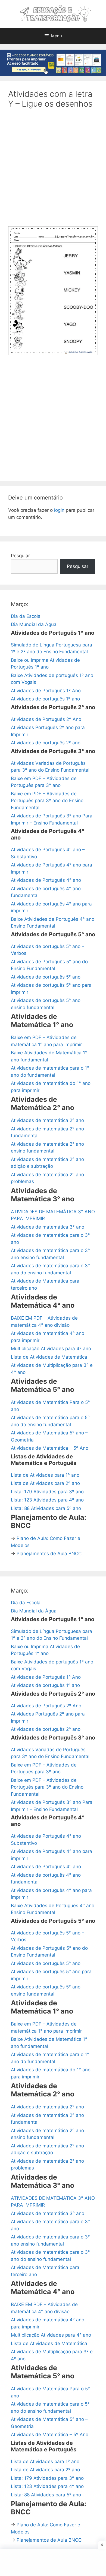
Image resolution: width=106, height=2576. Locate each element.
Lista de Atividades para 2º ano (45, 1483)
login (59, 510)
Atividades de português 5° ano (46, 977)
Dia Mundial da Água (34, 624)
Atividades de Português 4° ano (46, 880)
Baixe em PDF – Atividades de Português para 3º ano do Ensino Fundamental (47, 801)
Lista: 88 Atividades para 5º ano (46, 1508)
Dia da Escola (26, 616)
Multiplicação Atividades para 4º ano (51, 1349)
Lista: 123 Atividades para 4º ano (47, 1500)
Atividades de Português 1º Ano (46, 691)
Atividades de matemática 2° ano (47, 1120)
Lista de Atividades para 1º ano (45, 1475)
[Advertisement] (53, 171)
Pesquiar (20, 556)
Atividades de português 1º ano (45, 699)
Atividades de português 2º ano (46, 743)
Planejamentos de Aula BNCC (49, 1554)
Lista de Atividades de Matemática (49, 1357)
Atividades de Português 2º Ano (46, 719)
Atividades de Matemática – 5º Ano (50, 1448)
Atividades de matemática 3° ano (48, 1227)
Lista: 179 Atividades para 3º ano (47, 1492)
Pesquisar (78, 566)
